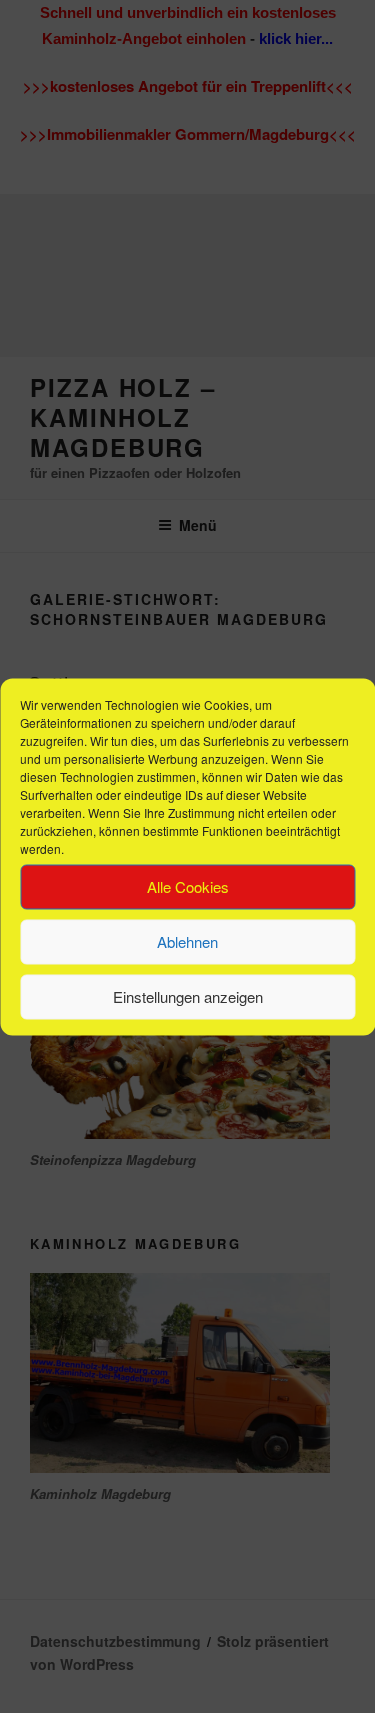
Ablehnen (187, 941)
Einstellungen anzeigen (188, 996)
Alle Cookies (188, 886)
